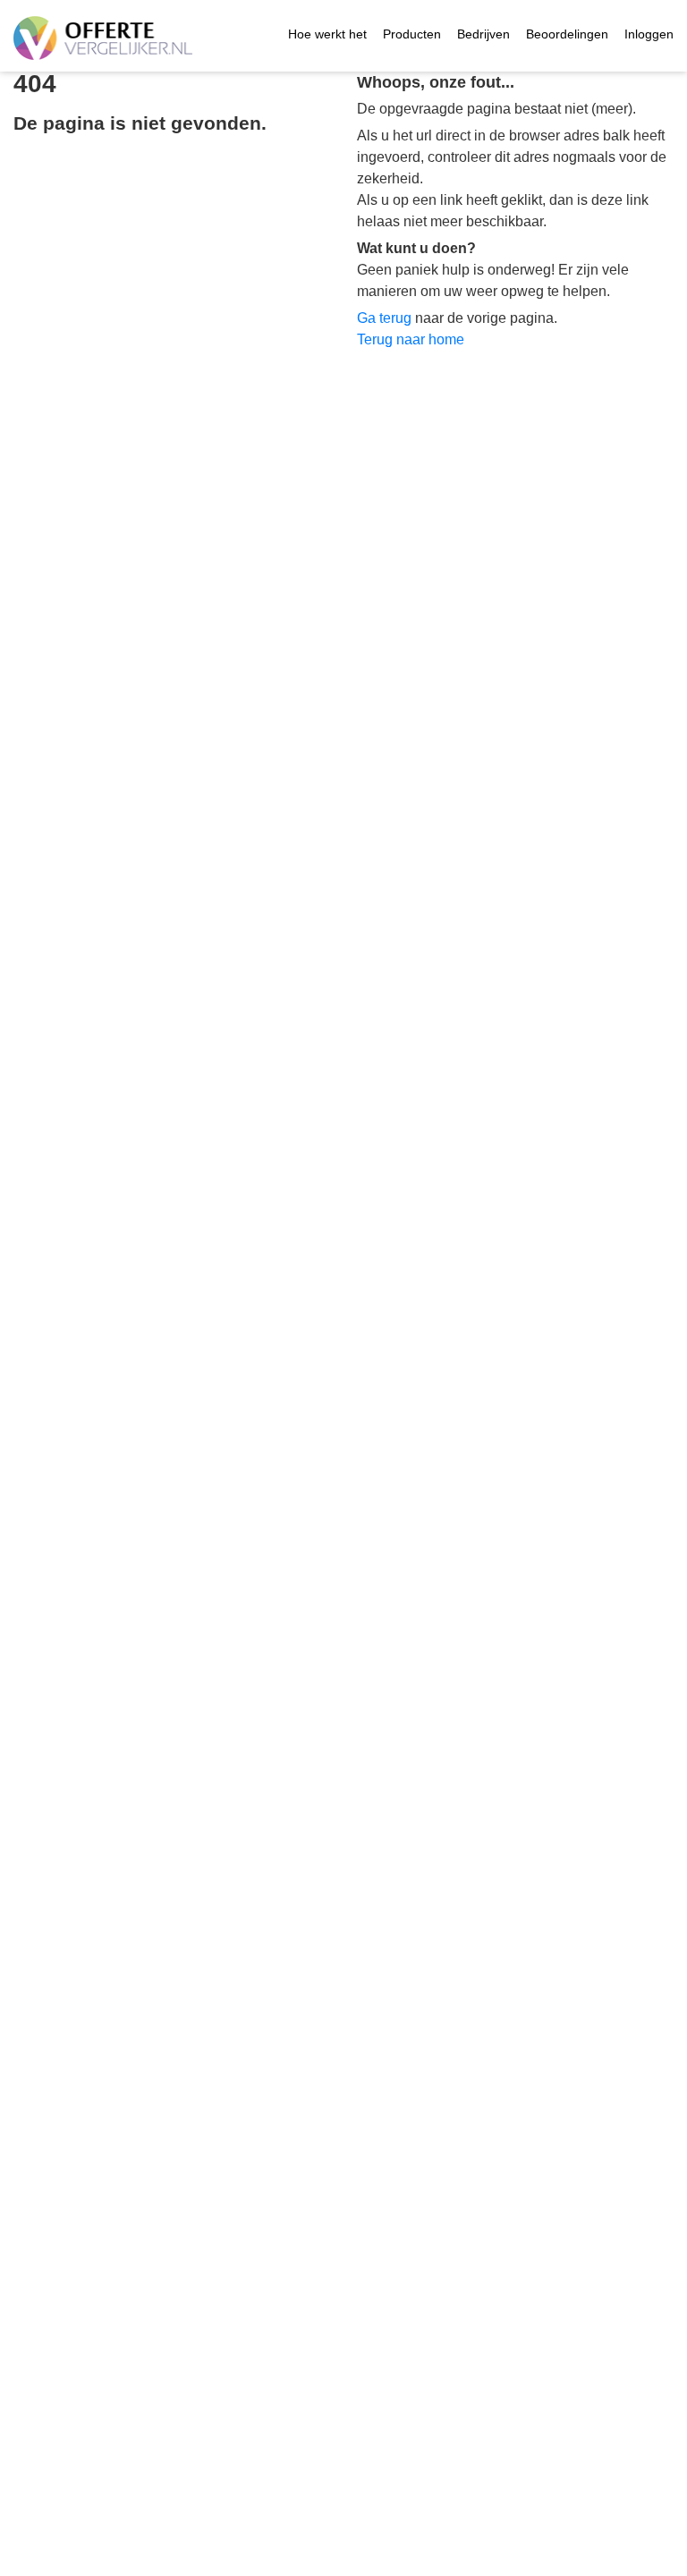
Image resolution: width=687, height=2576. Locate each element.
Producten (412, 34)
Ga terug (384, 318)
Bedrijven (483, 34)
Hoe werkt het (327, 34)
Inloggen (649, 34)
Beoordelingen (567, 34)
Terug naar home (411, 339)
